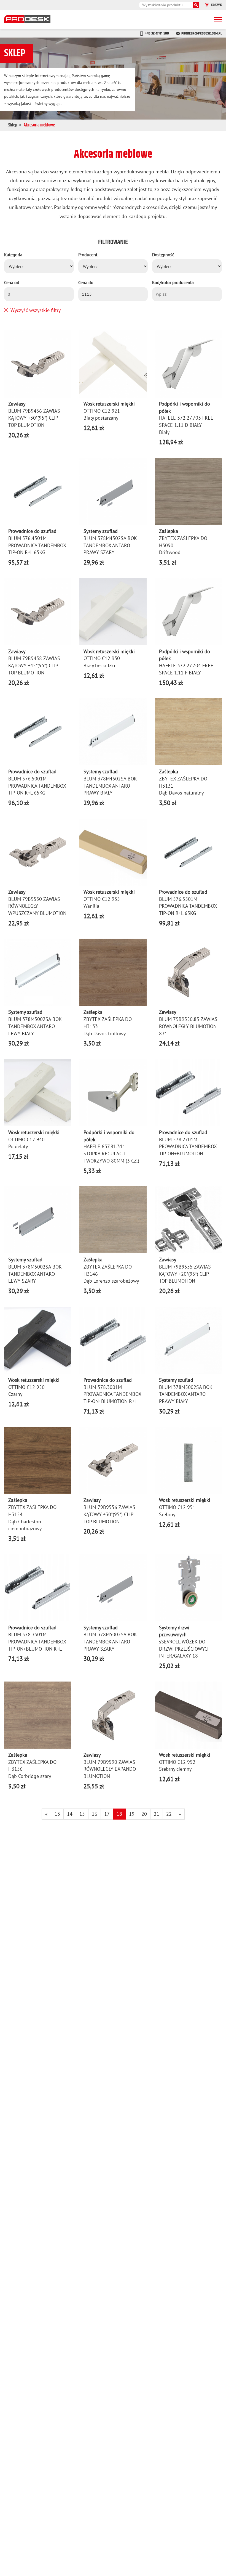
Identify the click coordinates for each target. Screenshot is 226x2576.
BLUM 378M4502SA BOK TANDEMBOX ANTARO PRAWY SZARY (110, 545)
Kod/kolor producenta (173, 282)
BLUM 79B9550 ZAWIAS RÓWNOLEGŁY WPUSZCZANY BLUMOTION (37, 906)
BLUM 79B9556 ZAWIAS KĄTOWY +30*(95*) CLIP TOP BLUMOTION (109, 1514)
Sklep (13, 125)
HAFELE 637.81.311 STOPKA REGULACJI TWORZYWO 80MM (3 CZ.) (111, 1153)
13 (57, 1814)
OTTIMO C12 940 (26, 1139)
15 (82, 1814)
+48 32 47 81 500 (157, 33)
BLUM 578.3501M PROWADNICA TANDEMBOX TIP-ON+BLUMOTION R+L (37, 1642)
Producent (88, 255)
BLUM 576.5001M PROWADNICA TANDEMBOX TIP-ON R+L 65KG (37, 786)
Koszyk (216, 5)
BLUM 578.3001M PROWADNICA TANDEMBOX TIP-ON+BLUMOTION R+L (112, 1394)
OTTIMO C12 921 (102, 411)
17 (107, 1814)
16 (95, 1814)
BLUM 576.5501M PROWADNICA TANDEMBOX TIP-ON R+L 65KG (188, 906)
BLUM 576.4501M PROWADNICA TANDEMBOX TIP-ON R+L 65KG (37, 545)
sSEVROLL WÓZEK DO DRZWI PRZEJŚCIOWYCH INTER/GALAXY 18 (185, 1649)
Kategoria (13, 255)
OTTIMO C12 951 (177, 1507)
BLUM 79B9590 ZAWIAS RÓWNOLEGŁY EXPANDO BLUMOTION (110, 1769)
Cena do (86, 282)
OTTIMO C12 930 (102, 658)
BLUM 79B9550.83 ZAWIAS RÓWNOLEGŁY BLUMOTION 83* (188, 1026)
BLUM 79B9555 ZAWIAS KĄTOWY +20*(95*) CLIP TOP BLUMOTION (185, 1274)
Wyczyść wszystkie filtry (36, 310)
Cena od (12, 282)
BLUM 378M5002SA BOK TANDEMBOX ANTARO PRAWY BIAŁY (186, 1394)
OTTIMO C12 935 (102, 899)
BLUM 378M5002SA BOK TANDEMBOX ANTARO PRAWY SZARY (110, 1642)
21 (157, 1814)
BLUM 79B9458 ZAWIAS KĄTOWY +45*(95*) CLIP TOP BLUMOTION (34, 665)
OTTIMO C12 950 (26, 1387)
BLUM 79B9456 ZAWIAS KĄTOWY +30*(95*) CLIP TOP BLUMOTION (34, 418)
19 (132, 1814)
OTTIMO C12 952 (177, 1762)
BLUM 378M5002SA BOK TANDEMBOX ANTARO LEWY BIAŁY (35, 1026)
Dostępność (163, 255)
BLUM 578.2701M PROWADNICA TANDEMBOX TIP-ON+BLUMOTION (188, 1147)
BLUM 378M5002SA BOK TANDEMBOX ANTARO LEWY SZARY (35, 1274)
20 (144, 1814)
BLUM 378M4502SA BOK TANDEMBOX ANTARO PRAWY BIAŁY (110, 786)
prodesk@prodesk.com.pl (202, 33)
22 (169, 1814)
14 (70, 1814)
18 (119, 1814)
